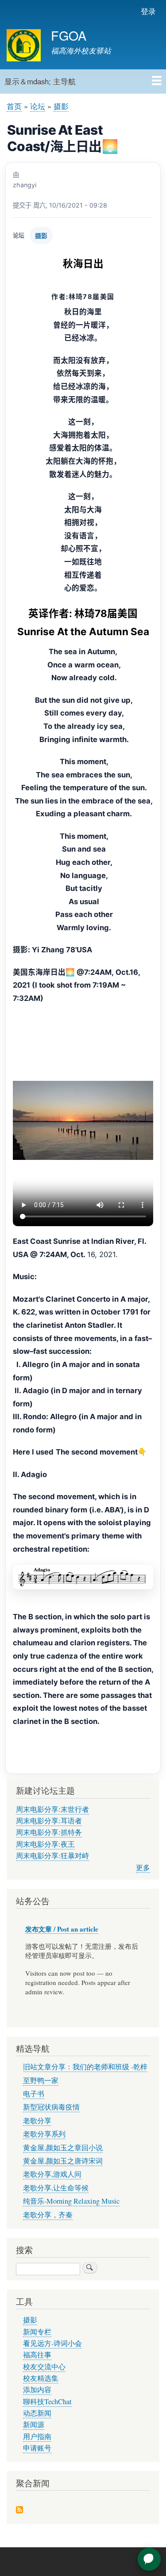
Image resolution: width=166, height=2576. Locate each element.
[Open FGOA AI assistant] (149, 2559)
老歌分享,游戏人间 (52, 2174)
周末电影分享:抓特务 (49, 1832)
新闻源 (34, 2424)
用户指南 (37, 2436)
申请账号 (37, 2448)
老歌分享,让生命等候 (56, 2188)
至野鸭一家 (41, 2080)
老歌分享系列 (44, 2134)
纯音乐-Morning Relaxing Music (71, 2201)
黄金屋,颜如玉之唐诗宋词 (63, 2161)
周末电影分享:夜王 (45, 1844)
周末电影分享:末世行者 (52, 1809)
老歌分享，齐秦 (48, 2215)
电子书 (34, 2094)
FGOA (69, 35)
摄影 (61, 106)
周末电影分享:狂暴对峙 (52, 1856)
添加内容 (37, 2390)
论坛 (38, 106)
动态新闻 (37, 2413)
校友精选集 (41, 2378)
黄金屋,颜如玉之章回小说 (63, 2148)
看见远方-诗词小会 (52, 2343)
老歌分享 (37, 2121)
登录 (148, 11)
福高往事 (37, 2355)
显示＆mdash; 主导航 (40, 81)
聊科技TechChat (47, 2402)
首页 (14, 106)
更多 (143, 1868)
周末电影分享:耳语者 (49, 1821)
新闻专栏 (37, 2332)
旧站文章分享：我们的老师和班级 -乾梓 (85, 2067)
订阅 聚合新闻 (19, 2510)
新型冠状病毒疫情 (51, 2107)
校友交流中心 (44, 2367)
